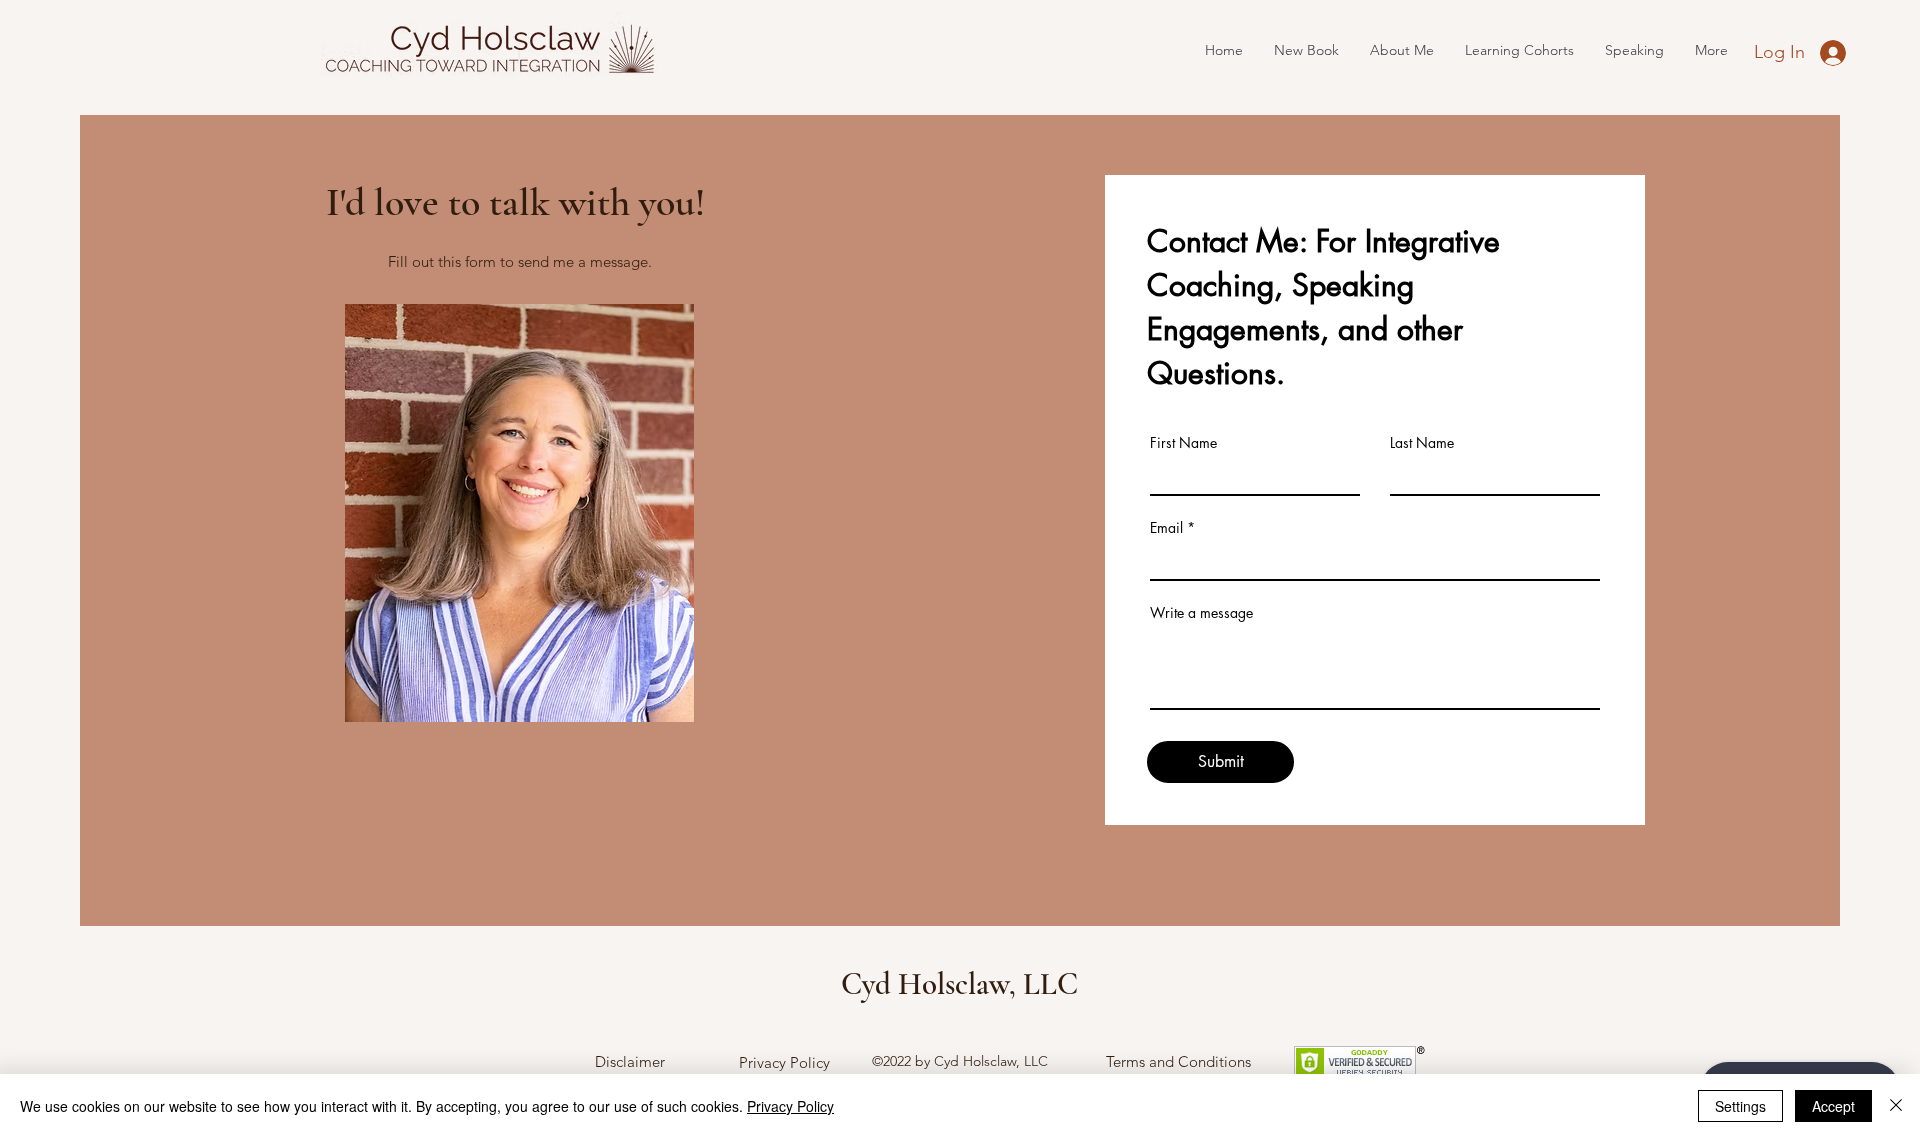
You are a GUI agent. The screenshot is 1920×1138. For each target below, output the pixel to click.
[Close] (1896, 1106)
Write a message (1201, 613)
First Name (1183, 443)
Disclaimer (630, 1061)
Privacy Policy (784, 1062)
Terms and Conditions (1178, 1061)
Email (1166, 528)
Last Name (1422, 443)
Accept (1833, 1106)
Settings (1740, 1106)
